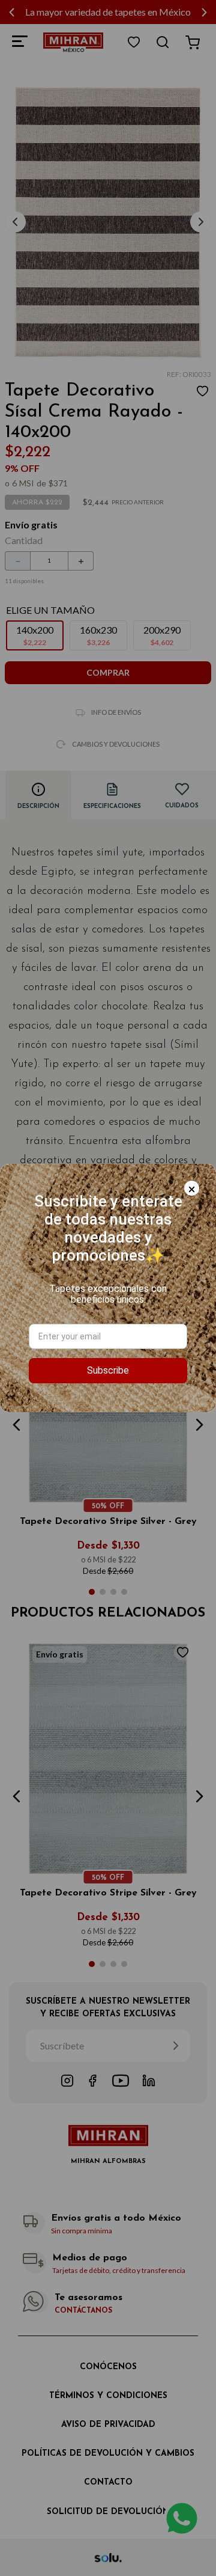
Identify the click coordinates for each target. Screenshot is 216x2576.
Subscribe (108, 1370)
